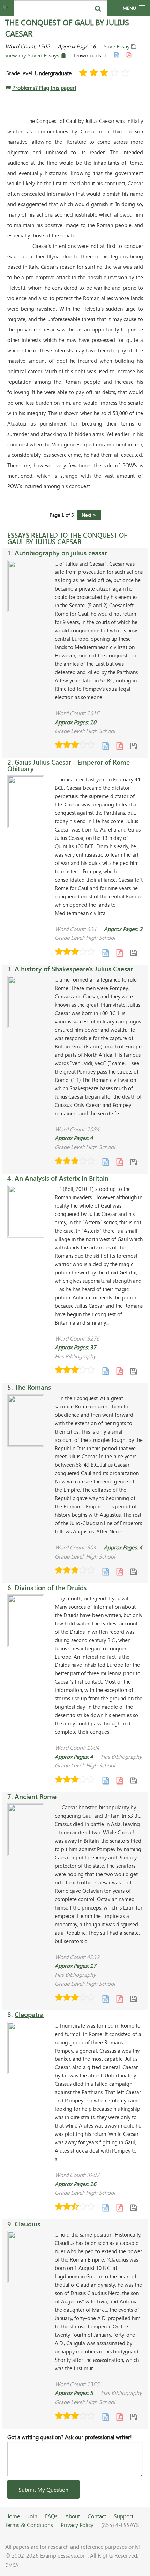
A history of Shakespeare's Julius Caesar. (74, 969)
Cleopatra (29, 2015)
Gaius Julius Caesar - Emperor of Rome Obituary (69, 765)
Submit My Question (43, 2489)
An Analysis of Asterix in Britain (62, 1178)
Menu (129, 8)
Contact (97, 2516)
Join (32, 2516)
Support (123, 2516)
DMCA (12, 2565)
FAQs (51, 2516)
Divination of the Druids (51, 1588)
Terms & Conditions (29, 2525)
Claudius (27, 2224)
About (73, 2516)
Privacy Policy (77, 2525)
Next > (89, 515)
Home (13, 2516)
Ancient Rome (36, 1797)
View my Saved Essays (33, 55)
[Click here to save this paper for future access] (134, 746)
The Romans (33, 1387)
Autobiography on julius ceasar (61, 553)
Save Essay (117, 46)
